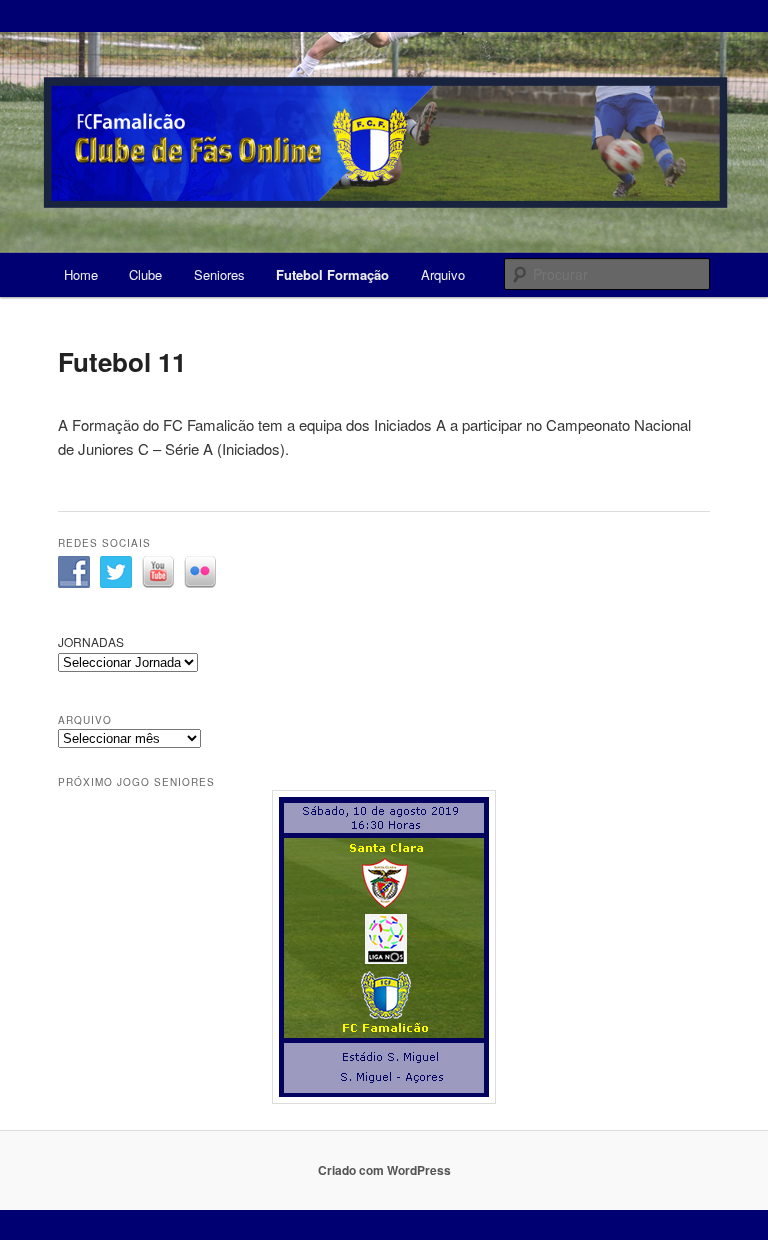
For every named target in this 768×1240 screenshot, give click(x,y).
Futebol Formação (332, 274)
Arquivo (443, 274)
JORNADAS (91, 641)
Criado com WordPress (384, 1170)
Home (81, 274)
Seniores (219, 274)
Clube (145, 274)
